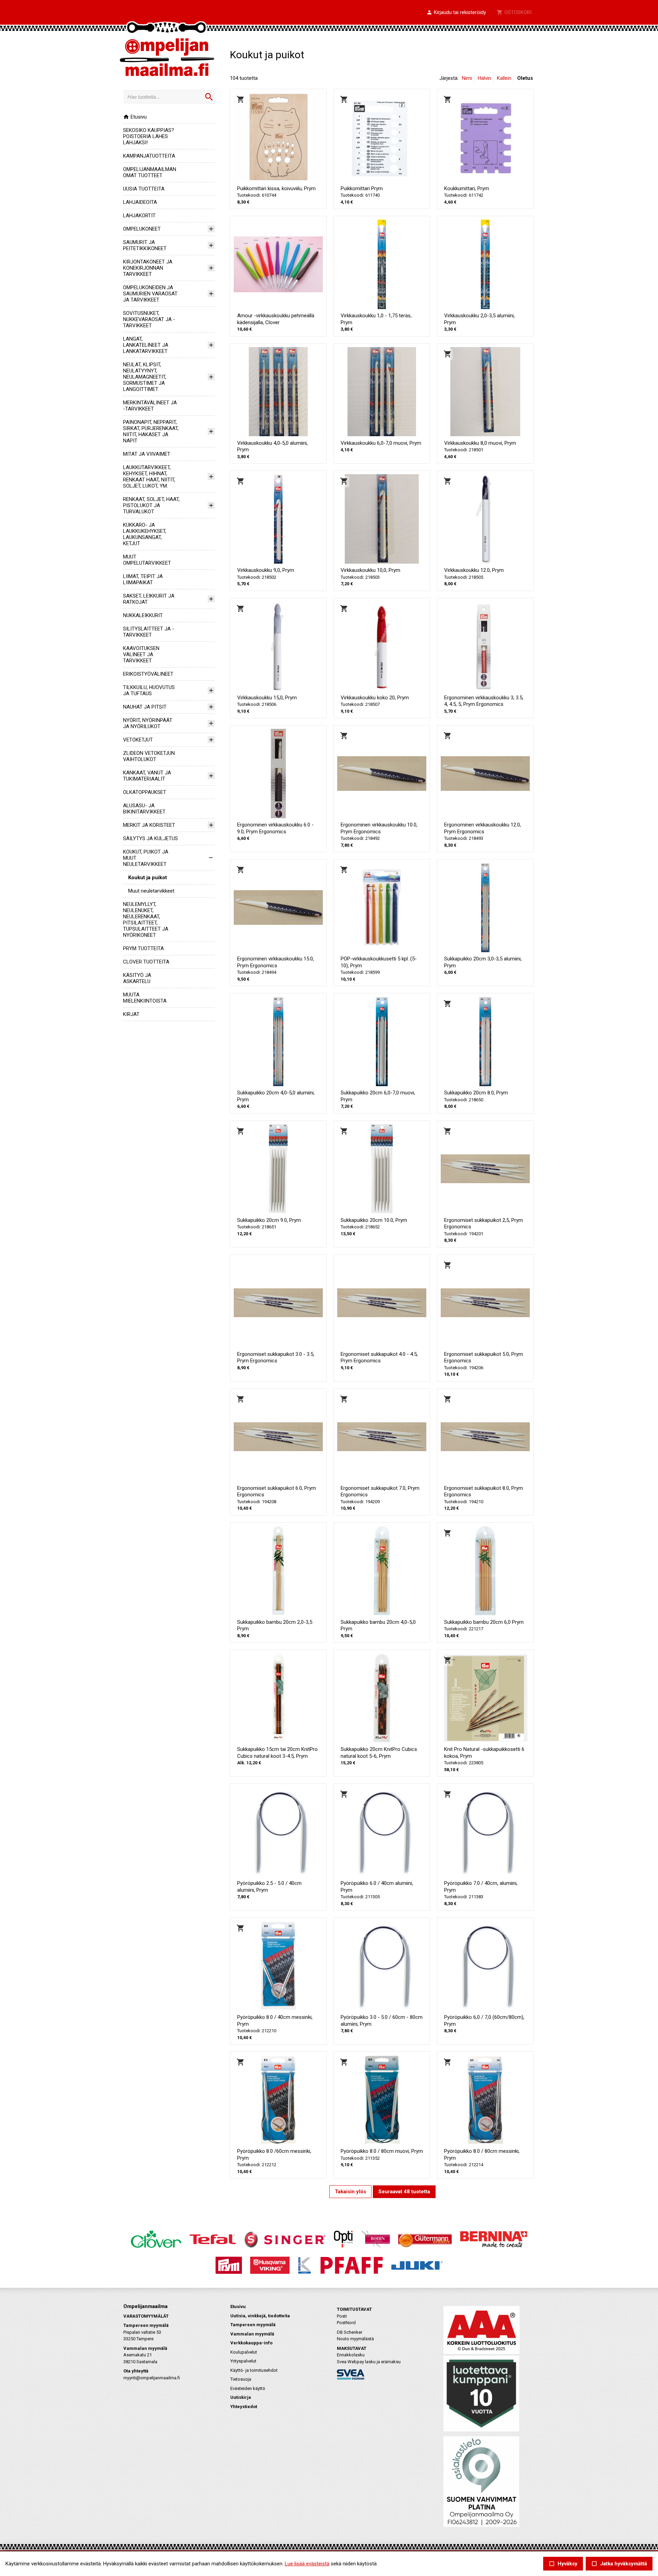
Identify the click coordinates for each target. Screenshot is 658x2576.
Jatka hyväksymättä (619, 2564)
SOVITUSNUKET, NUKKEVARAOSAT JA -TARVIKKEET (149, 319)
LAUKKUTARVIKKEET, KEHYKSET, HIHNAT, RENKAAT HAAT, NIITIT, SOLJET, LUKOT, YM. (149, 477)
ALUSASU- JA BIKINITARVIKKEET (144, 809)
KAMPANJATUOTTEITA (149, 156)
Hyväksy (563, 2564)
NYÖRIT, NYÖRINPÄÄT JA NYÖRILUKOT (148, 723)
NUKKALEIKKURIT (143, 615)
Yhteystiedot (244, 2407)
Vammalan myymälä (252, 2334)
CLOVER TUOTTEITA (146, 962)
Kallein (504, 78)
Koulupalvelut (244, 2352)
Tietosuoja (241, 2379)
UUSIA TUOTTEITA (144, 189)
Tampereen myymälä (253, 2325)
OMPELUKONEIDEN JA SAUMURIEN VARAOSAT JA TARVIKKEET (150, 294)
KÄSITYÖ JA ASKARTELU (137, 978)
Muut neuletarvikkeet (151, 891)
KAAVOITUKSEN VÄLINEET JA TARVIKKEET (141, 654)
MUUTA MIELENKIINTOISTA (145, 998)
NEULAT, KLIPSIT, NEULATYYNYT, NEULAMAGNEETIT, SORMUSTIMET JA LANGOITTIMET (145, 377)
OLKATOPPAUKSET (145, 792)
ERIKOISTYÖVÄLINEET (148, 674)
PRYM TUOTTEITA (143, 948)
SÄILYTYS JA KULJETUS (150, 838)
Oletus (525, 78)
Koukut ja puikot (148, 878)
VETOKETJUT (138, 740)
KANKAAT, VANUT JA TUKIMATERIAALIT (147, 776)
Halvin (484, 78)
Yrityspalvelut (243, 2361)
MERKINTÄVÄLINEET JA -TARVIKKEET (150, 406)
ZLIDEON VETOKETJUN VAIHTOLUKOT (149, 756)
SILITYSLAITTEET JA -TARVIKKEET (149, 632)
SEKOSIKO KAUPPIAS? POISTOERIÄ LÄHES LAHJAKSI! (149, 136)
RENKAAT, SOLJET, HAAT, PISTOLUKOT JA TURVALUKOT (151, 505)
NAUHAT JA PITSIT (145, 707)
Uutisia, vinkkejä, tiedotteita (260, 2316)
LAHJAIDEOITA (140, 202)
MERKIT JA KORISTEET (149, 825)
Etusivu (135, 117)
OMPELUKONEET (142, 229)
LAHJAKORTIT (139, 216)
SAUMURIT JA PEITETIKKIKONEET (145, 245)
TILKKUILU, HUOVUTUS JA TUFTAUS (149, 690)
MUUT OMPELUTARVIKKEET (147, 560)
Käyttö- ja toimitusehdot (254, 2370)
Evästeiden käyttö (248, 2388)
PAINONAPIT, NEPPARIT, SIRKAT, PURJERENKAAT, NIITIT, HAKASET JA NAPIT (151, 431)
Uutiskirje (241, 2397)
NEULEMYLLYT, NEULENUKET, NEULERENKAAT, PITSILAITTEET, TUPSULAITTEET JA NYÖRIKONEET (146, 920)
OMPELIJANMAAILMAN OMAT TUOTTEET (150, 172)
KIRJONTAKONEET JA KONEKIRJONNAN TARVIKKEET (148, 268)
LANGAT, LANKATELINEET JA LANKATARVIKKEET (146, 345)
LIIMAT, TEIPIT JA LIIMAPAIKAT (143, 579)
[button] (456, 13)
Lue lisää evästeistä (307, 2564)
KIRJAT (131, 1014)
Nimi (467, 78)
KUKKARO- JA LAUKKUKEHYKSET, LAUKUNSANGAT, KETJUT (145, 534)
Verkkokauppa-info (251, 2343)
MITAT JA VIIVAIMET (147, 454)
